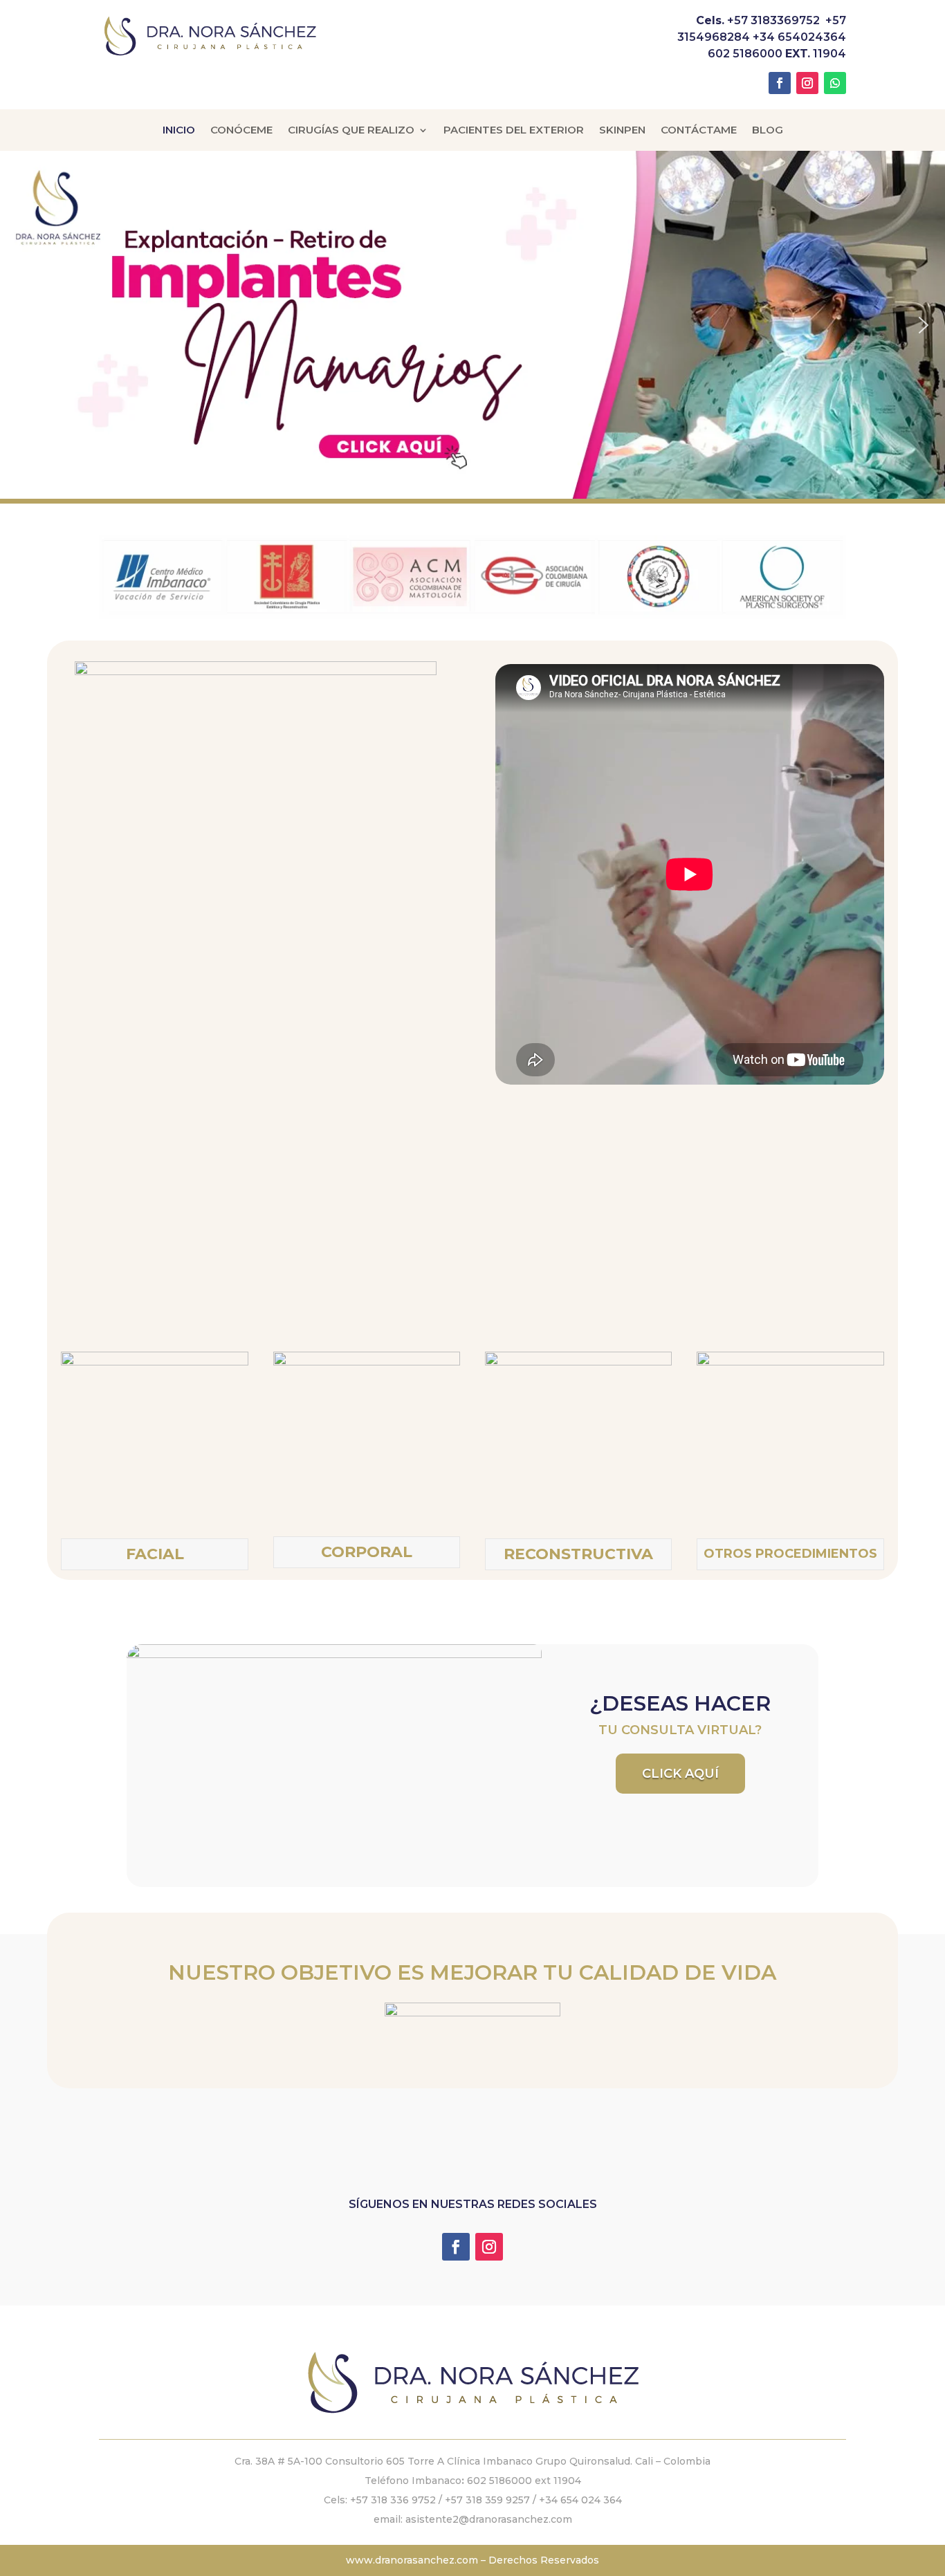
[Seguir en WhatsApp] (835, 83)
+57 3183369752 (773, 20)
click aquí (680, 1774)
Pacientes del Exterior (514, 131)
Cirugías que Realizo (351, 131)
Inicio (179, 131)
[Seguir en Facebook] (780, 83)
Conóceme (241, 131)
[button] (472, 324)
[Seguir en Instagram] (807, 83)
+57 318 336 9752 (393, 2500)
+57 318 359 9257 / (492, 2500)
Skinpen (622, 131)
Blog (768, 131)
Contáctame (699, 131)
